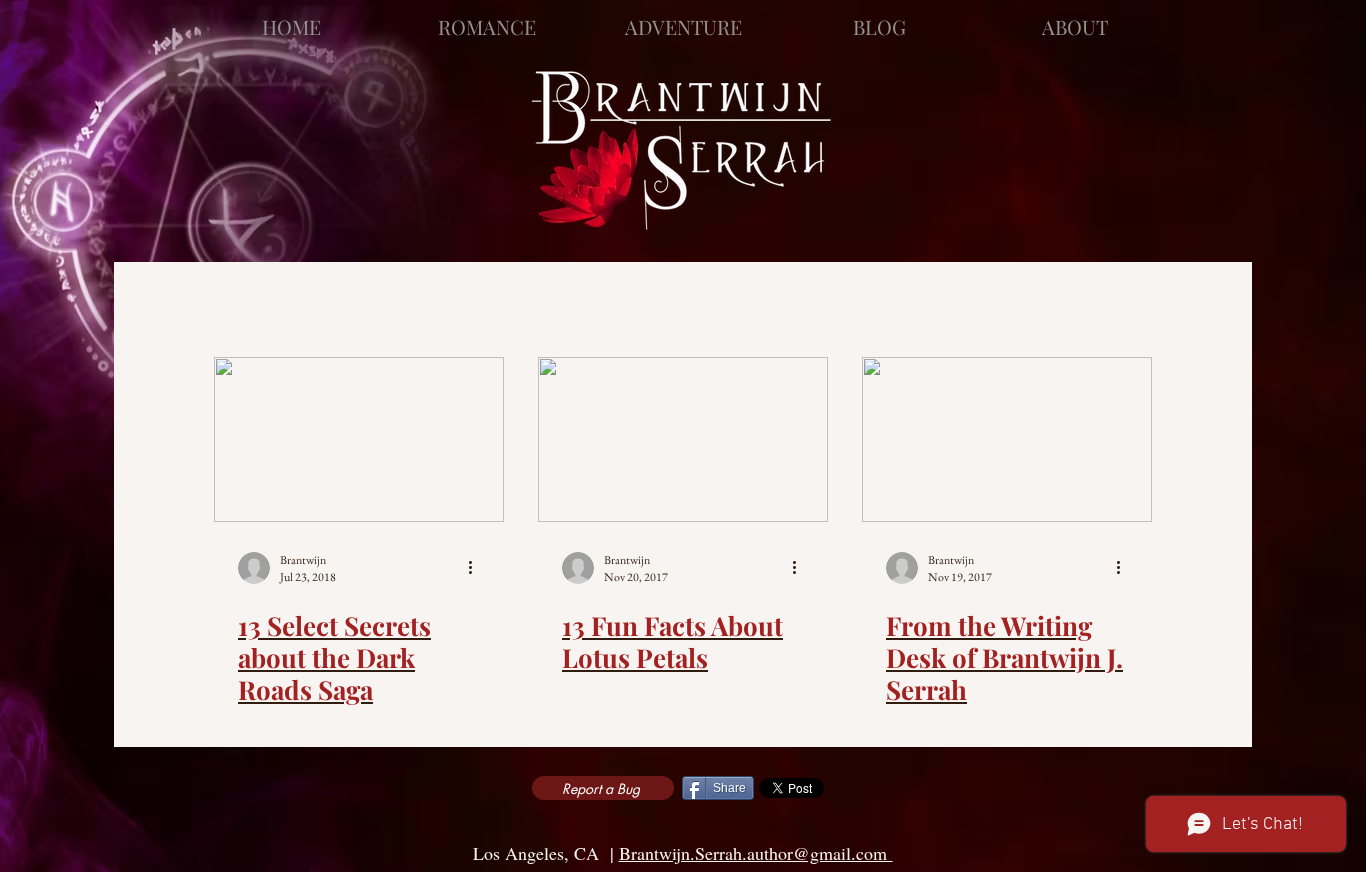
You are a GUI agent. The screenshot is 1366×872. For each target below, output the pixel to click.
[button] (1127, 304)
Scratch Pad (860, 302)
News (572, 302)
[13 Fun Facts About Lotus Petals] (683, 439)
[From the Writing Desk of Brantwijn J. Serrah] (1007, 439)
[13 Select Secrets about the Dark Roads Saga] (359, 439)
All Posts (261, 302)
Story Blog (698, 302)
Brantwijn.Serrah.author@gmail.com (756, 853)
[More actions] (477, 568)
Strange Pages (426, 302)
